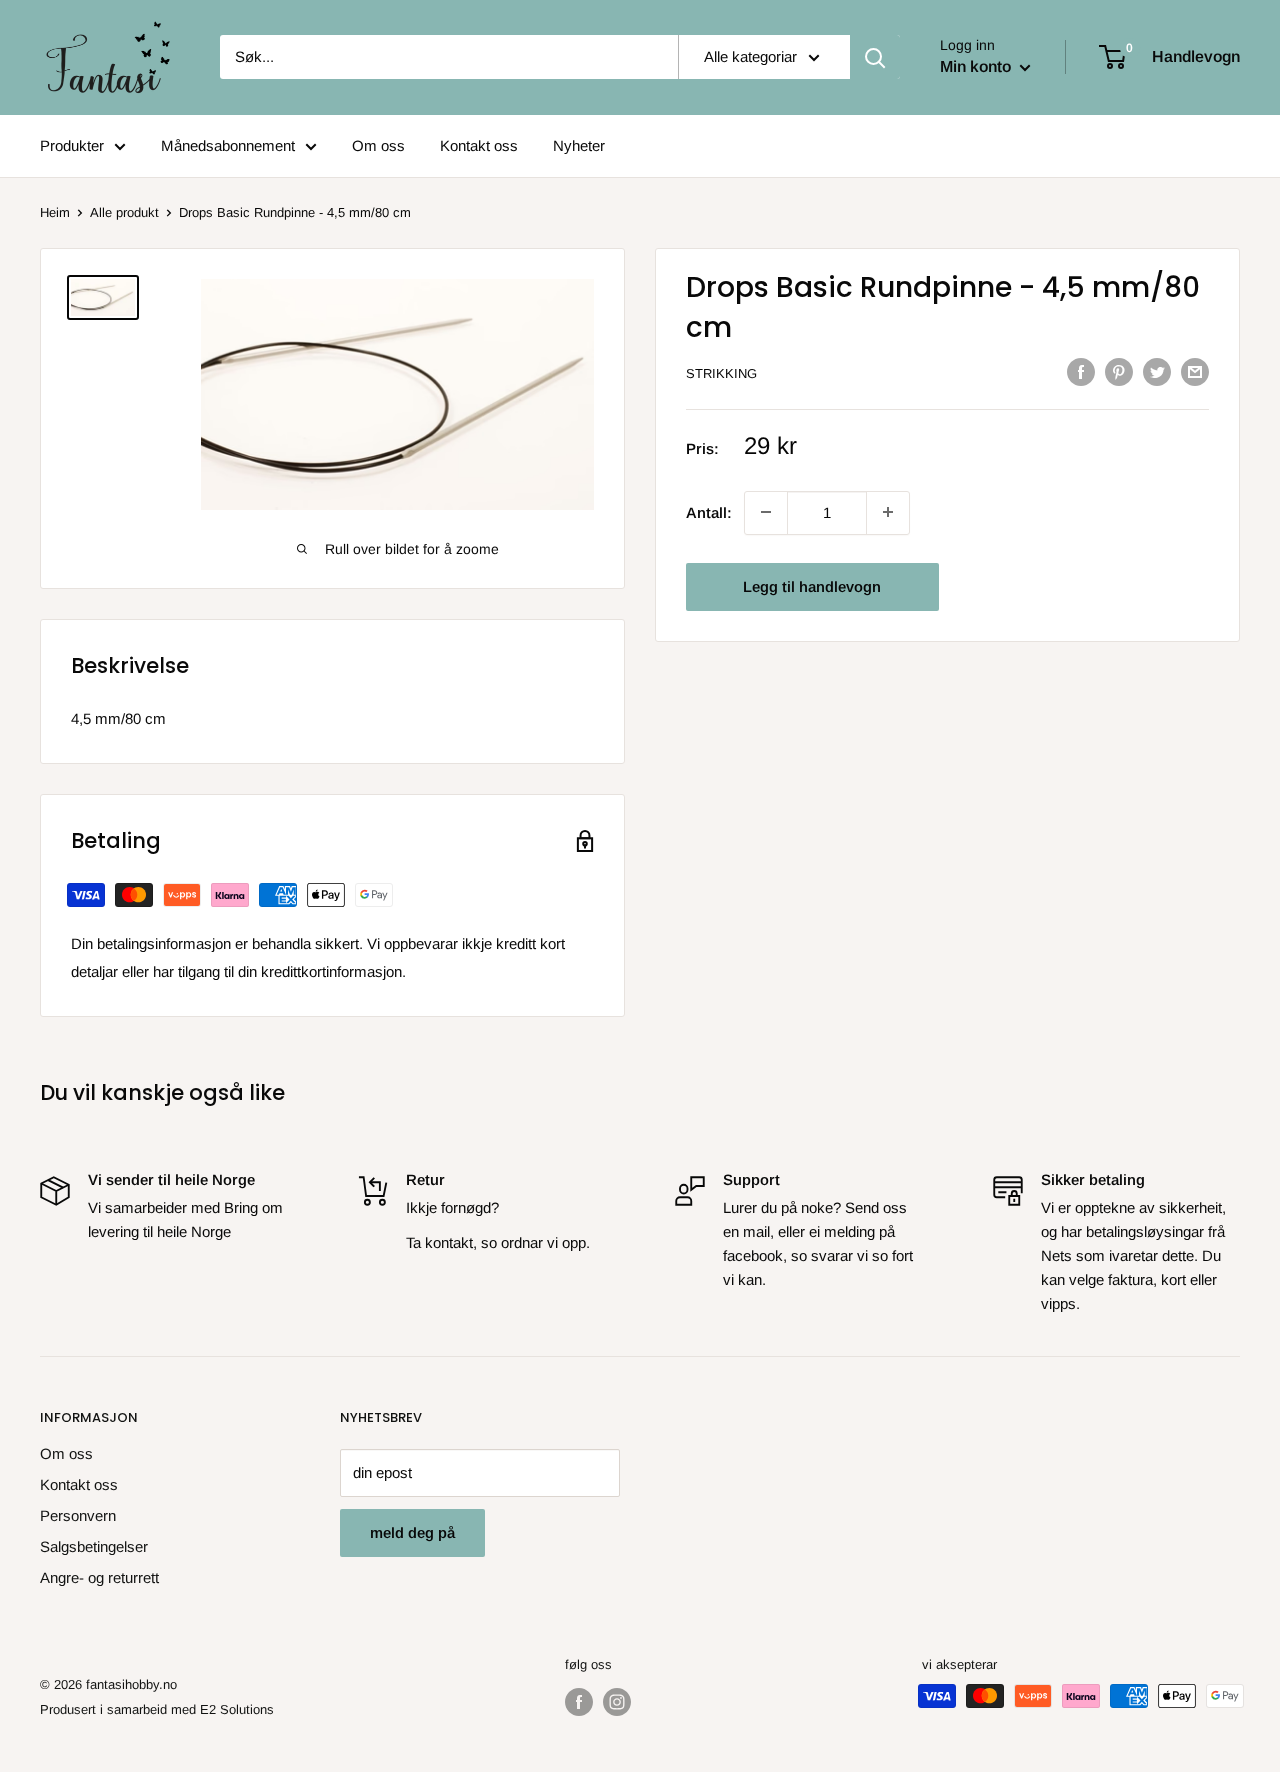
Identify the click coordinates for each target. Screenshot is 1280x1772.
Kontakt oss (479, 145)
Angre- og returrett (99, 1577)
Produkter (72, 145)
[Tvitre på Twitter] (1157, 371)
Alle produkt (124, 212)
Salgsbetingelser (94, 1546)
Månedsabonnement (228, 145)
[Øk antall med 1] (766, 512)
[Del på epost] (1195, 371)
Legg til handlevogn (812, 585)
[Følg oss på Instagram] (617, 1702)
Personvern (78, 1515)
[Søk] (875, 57)
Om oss (378, 145)
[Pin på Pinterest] (1119, 371)
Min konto (977, 66)
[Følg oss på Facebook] (579, 1702)
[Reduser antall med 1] (888, 512)
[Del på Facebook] (1081, 371)
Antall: (709, 511)
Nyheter (579, 145)
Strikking (721, 373)
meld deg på (412, 1532)
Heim (55, 212)
